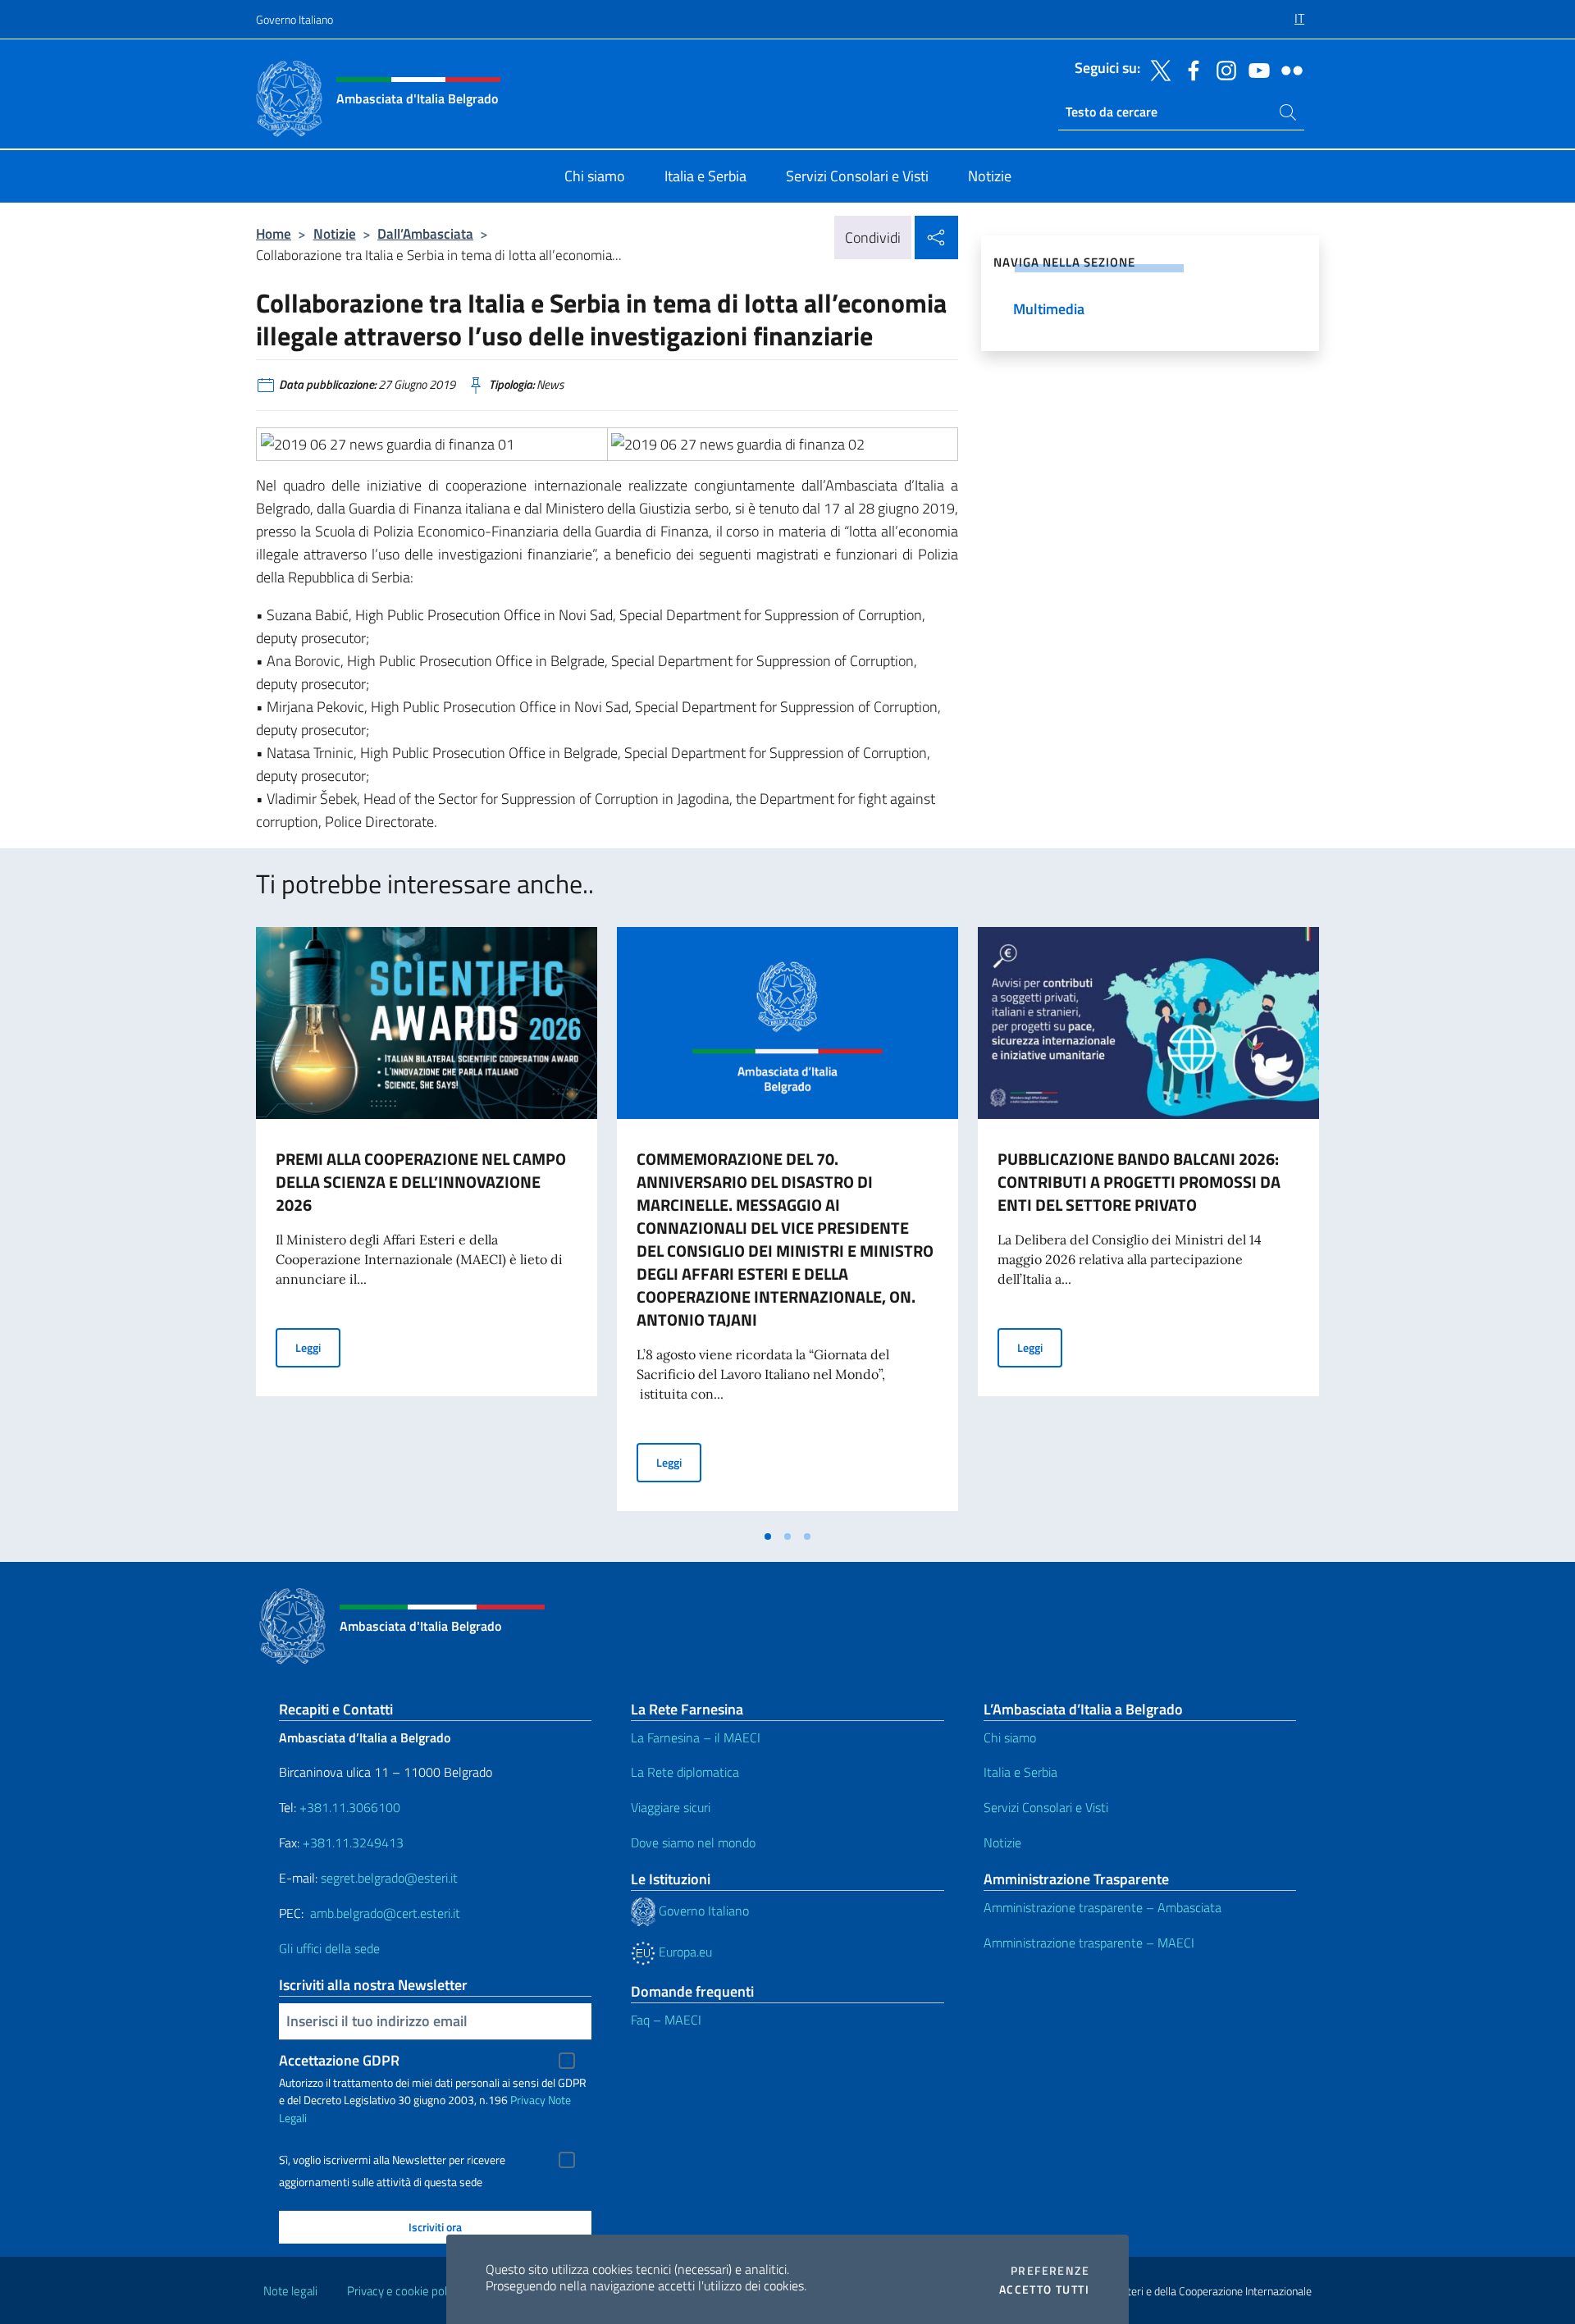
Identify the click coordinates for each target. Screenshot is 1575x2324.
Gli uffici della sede (329, 1948)
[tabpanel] (427, 1224)
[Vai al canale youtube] (1255, 69)
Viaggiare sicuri (671, 1807)
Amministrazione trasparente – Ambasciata (1102, 1907)
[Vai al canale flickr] (1288, 69)
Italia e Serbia (1020, 1772)
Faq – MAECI (666, 2020)
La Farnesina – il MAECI (696, 1737)
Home (274, 233)
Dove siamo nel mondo (693, 1842)
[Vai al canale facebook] (1189, 69)
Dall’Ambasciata (425, 233)
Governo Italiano (294, 19)
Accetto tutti (1044, 2290)
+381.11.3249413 (353, 1842)
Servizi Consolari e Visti (1046, 1807)
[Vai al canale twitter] (1157, 69)
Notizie (335, 233)
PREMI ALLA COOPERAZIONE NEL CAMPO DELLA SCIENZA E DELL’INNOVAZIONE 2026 (421, 1182)
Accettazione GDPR (339, 2060)
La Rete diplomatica (685, 1772)
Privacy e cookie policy (404, 2291)
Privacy (528, 2100)
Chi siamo (1010, 1737)
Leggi (318, 1347)
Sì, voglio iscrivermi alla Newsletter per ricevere (392, 2160)
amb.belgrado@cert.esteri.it (385, 1913)
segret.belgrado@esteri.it (389, 1878)
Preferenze (1050, 2271)
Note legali (290, 2291)
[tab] (768, 1536)
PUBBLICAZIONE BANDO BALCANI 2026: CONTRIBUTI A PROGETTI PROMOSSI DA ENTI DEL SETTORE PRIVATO (1139, 1182)
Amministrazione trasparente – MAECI (1089, 1943)
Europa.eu (684, 1952)
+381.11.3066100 (350, 1807)
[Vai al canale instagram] (1222, 69)
